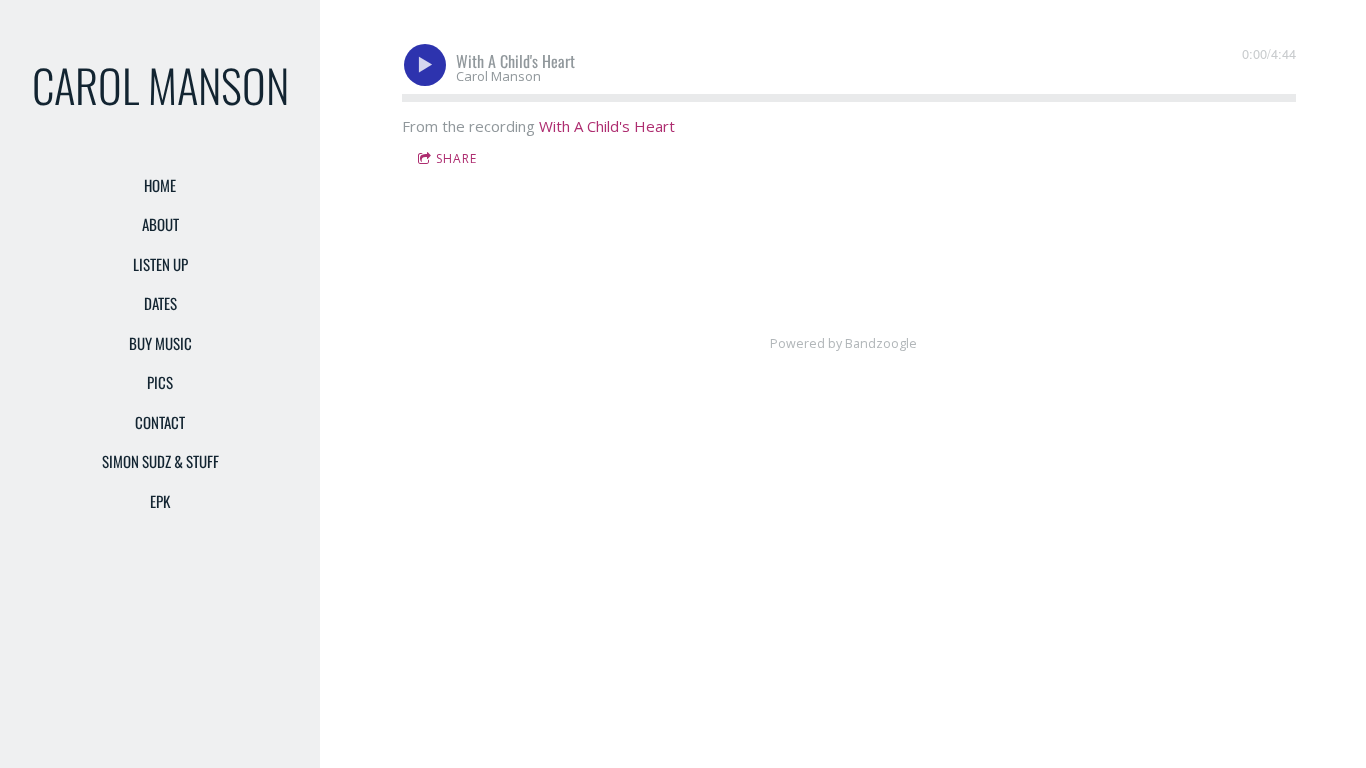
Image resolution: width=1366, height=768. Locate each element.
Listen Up (160, 264)
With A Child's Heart (607, 126)
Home (160, 185)
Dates (160, 303)
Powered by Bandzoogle (843, 343)
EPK (160, 501)
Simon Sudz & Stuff (160, 461)
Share (456, 158)
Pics (160, 382)
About (160, 224)
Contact (160, 422)
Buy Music (160, 343)
